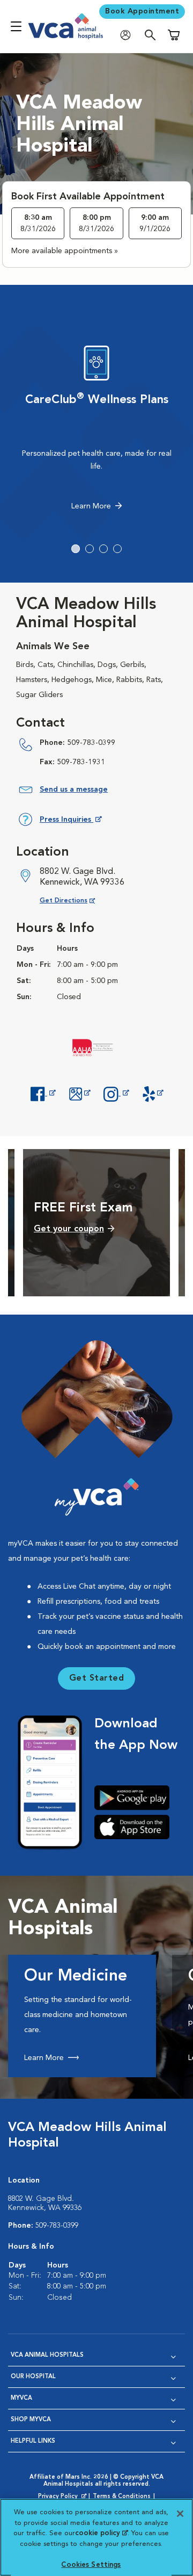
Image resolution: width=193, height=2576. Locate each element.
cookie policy (101, 2533)
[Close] (180, 2514)
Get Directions (76, 900)
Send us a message (74, 790)
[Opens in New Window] (43, 1093)
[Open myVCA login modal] (128, 35)
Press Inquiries (70, 821)
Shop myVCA (31, 2420)
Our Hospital (33, 2377)
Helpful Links (33, 2441)
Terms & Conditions (122, 2497)
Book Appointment (142, 11)
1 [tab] (76, 549)
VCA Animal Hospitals (47, 2355)
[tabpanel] (96, 430)
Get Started (97, 1678)
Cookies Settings (91, 2565)
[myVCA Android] (136, 1798)
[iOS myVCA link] (136, 1827)
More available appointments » (65, 251)
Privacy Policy (63, 2497)
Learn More (91, 506)
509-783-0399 (91, 743)
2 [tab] (90, 549)
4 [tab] (117, 549)
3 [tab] (103, 549)
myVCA (21, 2398)
